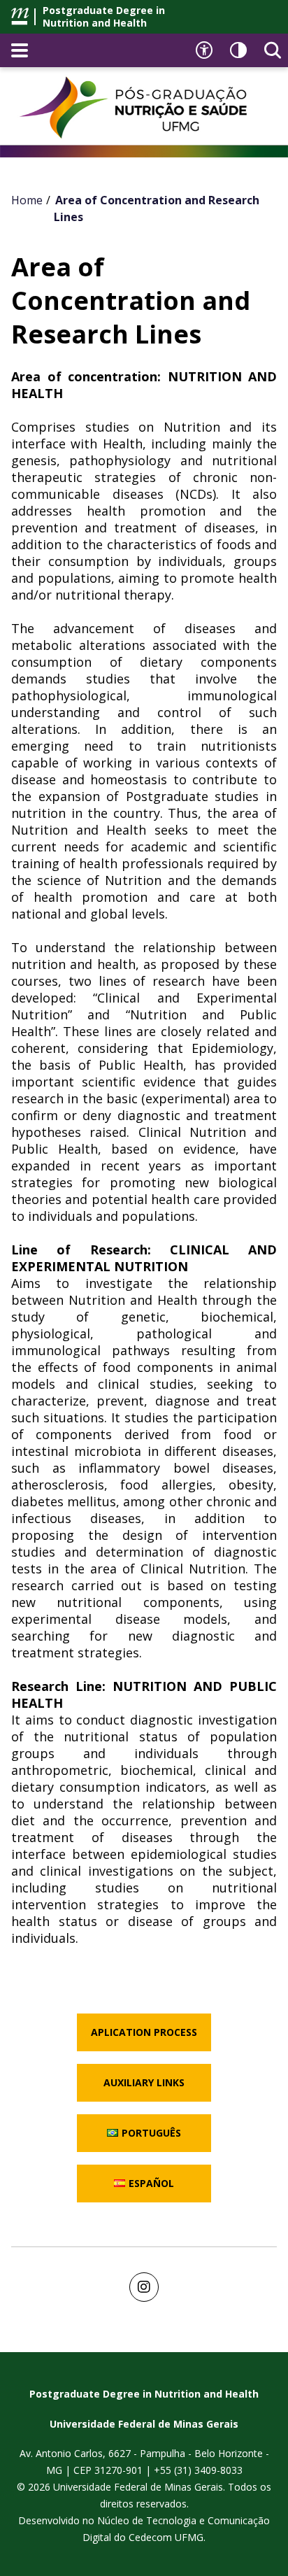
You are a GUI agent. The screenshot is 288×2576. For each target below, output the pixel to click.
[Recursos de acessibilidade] (204, 50)
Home (27, 200)
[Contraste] (238, 50)
